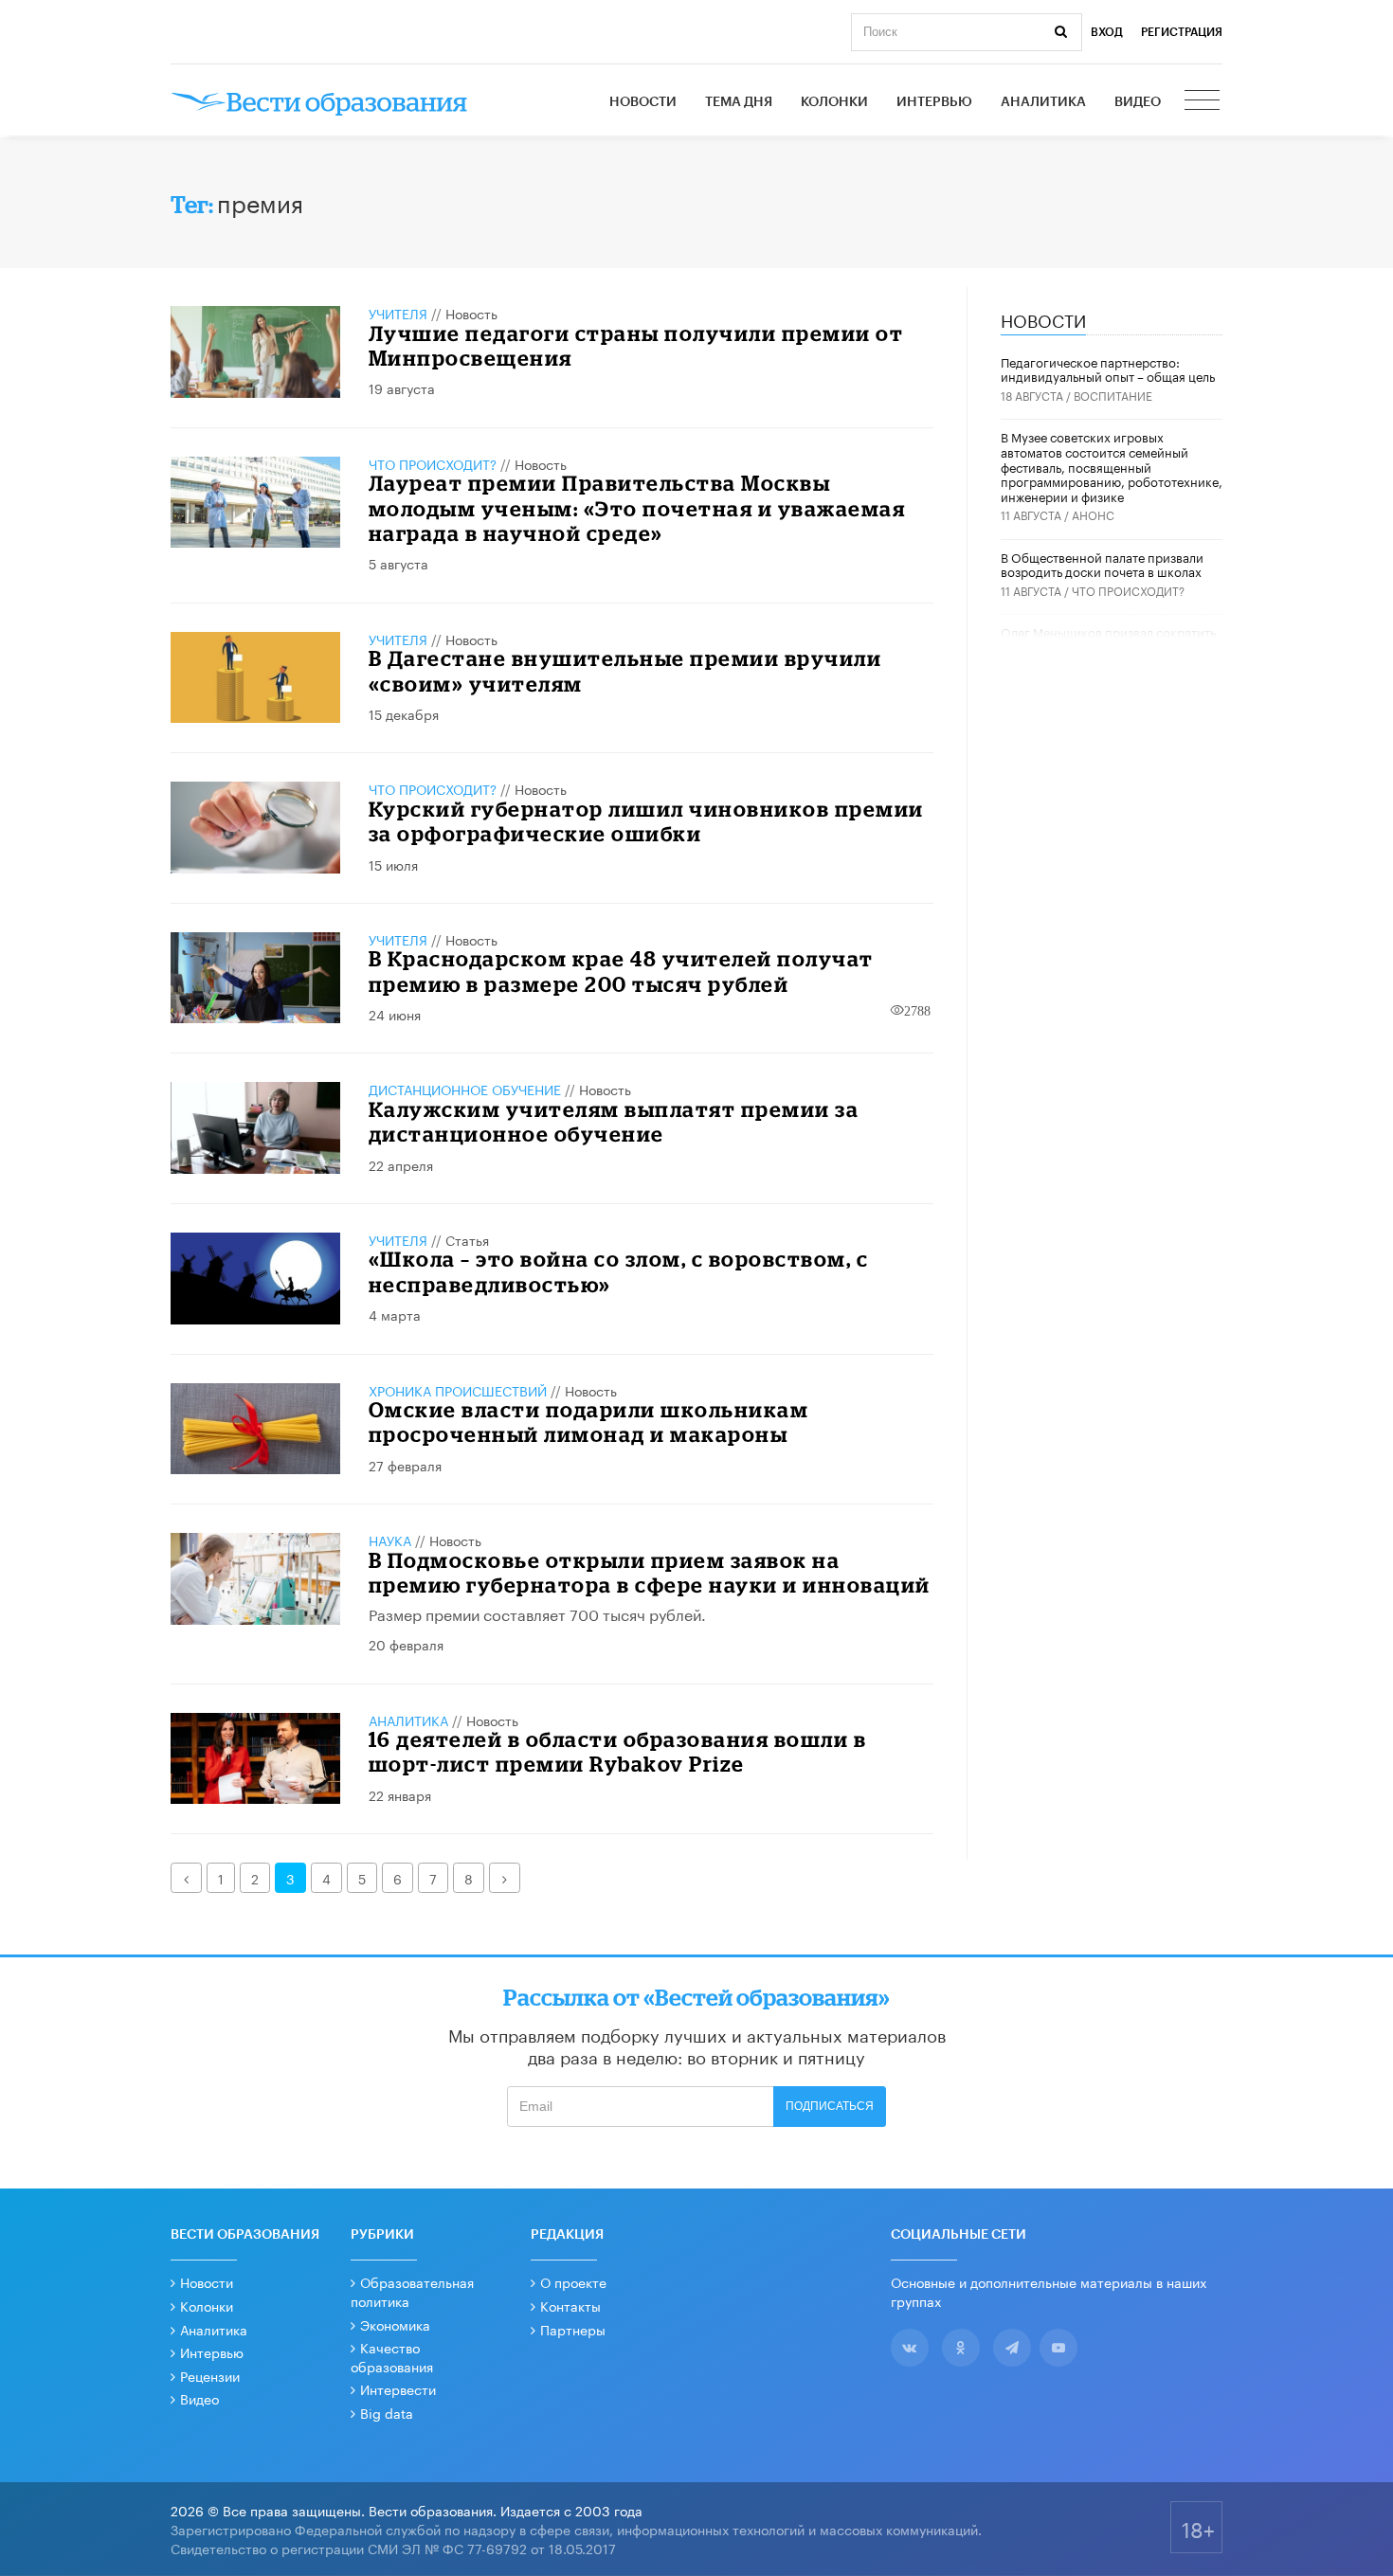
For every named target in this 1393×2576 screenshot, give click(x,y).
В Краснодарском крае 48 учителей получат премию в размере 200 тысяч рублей (621, 971)
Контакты (570, 2305)
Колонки (834, 102)
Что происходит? (433, 463)
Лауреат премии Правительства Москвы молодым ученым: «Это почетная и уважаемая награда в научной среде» (637, 508)
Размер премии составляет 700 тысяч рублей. (537, 1613)
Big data (387, 2412)
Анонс (1093, 514)
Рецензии (210, 2375)
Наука (390, 1540)
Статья (467, 1239)
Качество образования (392, 2356)
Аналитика (1043, 102)
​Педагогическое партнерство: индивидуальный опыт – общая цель (1108, 369)
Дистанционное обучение (465, 1089)
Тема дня (739, 102)
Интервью (934, 102)
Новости (643, 102)
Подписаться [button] (830, 2106)
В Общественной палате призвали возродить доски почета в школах (1102, 564)
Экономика (395, 2324)
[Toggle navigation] (1203, 102)
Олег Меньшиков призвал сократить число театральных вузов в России (1108, 639)
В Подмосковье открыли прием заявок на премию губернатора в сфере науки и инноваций (650, 1572)
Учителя (398, 313)
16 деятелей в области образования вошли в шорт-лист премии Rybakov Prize (618, 1751)
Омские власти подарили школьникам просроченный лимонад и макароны (589, 1422)
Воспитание (1113, 395)
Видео (1138, 102)
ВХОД (1107, 32)
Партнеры (573, 2329)
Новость (471, 313)
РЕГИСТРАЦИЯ (1182, 32)
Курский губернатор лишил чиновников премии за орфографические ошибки (646, 821)
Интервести (398, 2388)
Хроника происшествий (458, 1390)
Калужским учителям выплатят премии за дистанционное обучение (614, 1121)
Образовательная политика (412, 2291)
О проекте (573, 2281)
